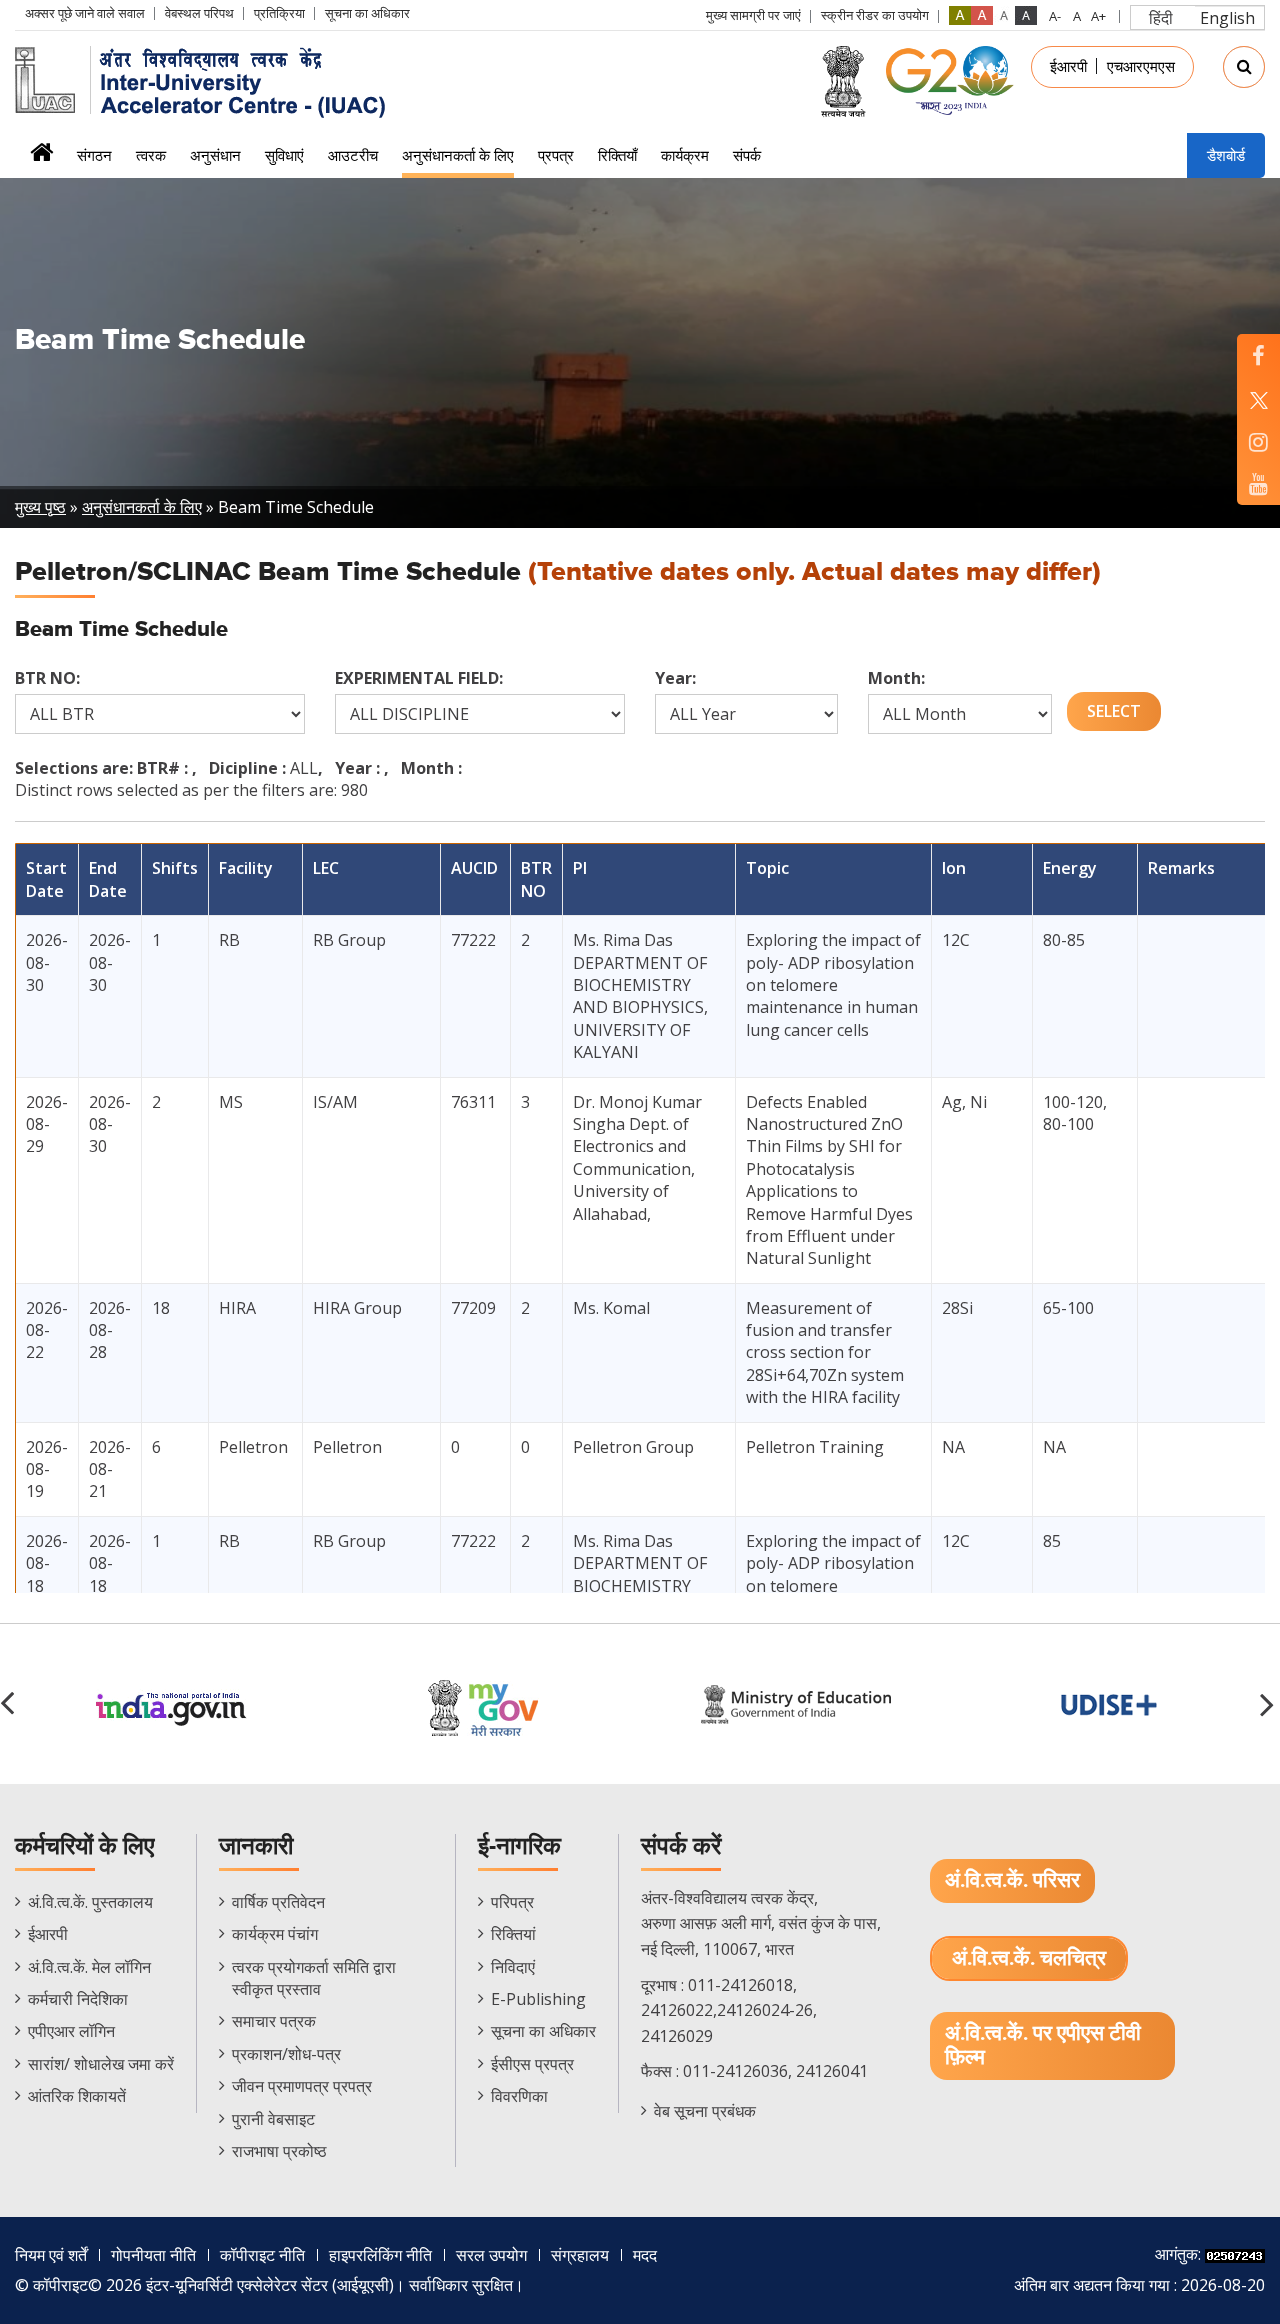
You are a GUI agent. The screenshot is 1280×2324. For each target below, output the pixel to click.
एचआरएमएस (1141, 66)
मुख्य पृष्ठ (40, 507)
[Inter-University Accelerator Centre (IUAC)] (207, 80)
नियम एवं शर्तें (51, 2255)
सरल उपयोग (491, 2255)
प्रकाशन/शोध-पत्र (286, 2054)
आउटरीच (353, 155)
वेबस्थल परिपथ (199, 13)
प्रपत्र (556, 155)
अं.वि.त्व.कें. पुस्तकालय (90, 1902)
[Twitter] (1258, 398)
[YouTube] (1258, 483)
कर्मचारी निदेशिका (78, 1999)
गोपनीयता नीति (153, 2255)
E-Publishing (538, 1999)
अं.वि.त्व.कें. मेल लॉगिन (89, 1967)
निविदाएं (513, 1967)
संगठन (94, 155)
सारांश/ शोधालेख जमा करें (101, 2064)
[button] (1270, 1704)
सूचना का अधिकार (367, 13)
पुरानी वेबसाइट (273, 2119)
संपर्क (747, 155)
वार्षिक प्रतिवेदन (278, 1902)
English (1227, 18)
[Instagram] (1258, 441)
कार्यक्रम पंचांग (275, 1934)
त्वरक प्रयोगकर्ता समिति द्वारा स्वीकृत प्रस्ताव (314, 1978)
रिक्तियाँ (617, 155)
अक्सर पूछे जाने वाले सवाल (85, 13)
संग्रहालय (580, 2255)
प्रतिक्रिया (279, 13)
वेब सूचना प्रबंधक (705, 2111)
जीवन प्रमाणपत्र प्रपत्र (302, 2086)
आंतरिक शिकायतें (77, 2096)
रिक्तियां (513, 1934)
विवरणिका (519, 2096)
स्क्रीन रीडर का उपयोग (875, 15)
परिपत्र (512, 1902)
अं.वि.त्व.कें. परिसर (1012, 1880)
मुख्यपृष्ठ (41, 158)
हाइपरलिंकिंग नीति (380, 2255)
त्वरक (151, 155)
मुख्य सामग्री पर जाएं (753, 15)
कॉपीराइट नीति (262, 2255)
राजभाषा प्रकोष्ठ (279, 2151)
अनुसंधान (215, 155)
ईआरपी (1068, 66)
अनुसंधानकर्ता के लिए (458, 155)
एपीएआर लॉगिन (71, 2031)
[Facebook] (1258, 355)
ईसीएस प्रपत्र (532, 2064)
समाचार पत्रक (274, 2021)
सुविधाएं (284, 155)
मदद (645, 2255)
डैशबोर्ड (1226, 155)
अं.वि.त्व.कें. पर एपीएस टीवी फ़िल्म (1043, 2045)
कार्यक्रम (685, 155)
